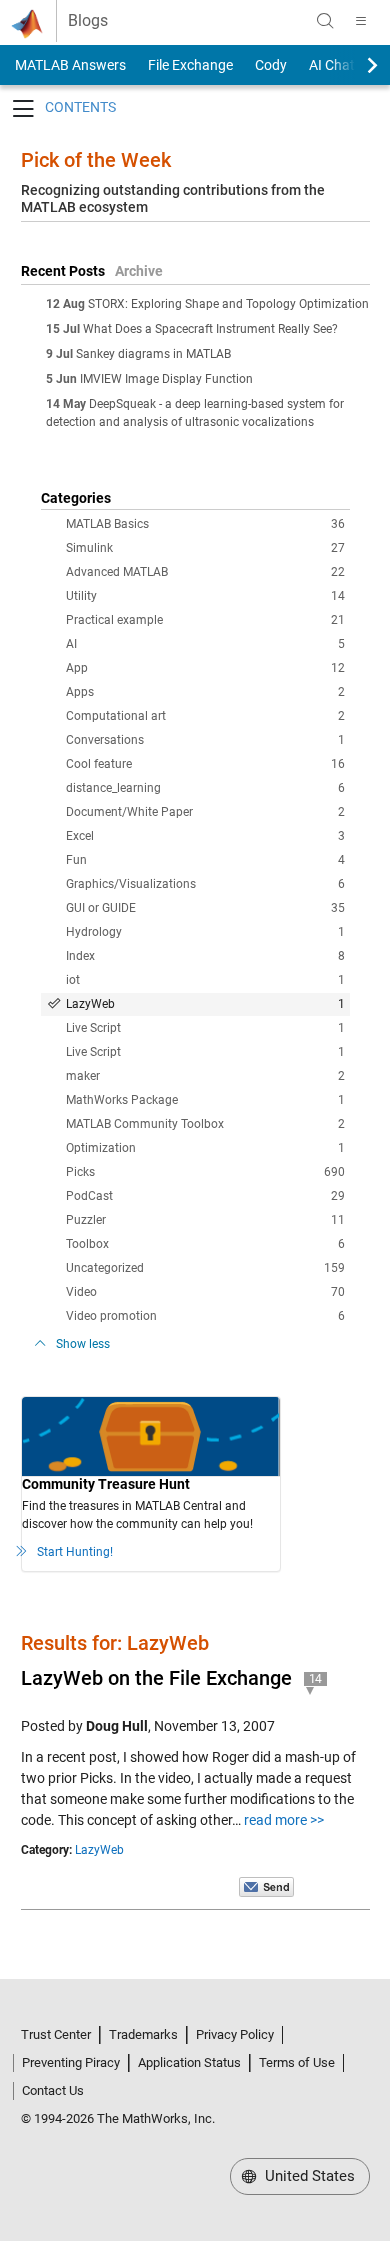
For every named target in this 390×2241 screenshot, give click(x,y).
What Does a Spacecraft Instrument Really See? (210, 329)
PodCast (205, 1196)
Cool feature (205, 764)
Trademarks (143, 2034)
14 (316, 1679)
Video (205, 1292)
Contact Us (53, 2090)
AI (205, 644)
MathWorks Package (205, 1100)
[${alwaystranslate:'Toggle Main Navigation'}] (361, 21)
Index (205, 956)
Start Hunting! (75, 1552)
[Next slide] (355, 65)
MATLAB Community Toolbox (205, 1124)
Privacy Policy (235, 2034)
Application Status (189, 2062)
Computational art (205, 716)
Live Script (205, 1028)
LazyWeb (205, 1004)
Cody (271, 65)
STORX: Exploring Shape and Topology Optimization (228, 304)
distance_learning (205, 788)
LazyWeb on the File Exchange (156, 1678)
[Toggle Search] (325, 21)
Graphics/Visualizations (205, 884)
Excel (205, 836)
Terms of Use (297, 2062)
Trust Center (56, 2034)
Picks (205, 1172)
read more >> (284, 1820)
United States (308, 2176)
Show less (83, 1344)
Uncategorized (205, 1268)
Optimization (205, 1148)
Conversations (205, 740)
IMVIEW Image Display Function (166, 379)
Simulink (205, 548)
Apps (205, 692)
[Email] (266, 1886)
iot (205, 980)
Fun (205, 860)
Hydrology (205, 932)
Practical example (205, 620)
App (205, 668)
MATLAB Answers (69, 65)
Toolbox (205, 1244)
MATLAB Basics (205, 524)
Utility (205, 596)
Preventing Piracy (71, 2062)
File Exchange (190, 65)
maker (205, 1076)
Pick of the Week (96, 160)
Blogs (88, 21)
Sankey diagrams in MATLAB (153, 354)
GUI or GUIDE (205, 908)
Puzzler (205, 1220)
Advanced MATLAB (205, 572)
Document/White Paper (205, 812)
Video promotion (205, 1316)
